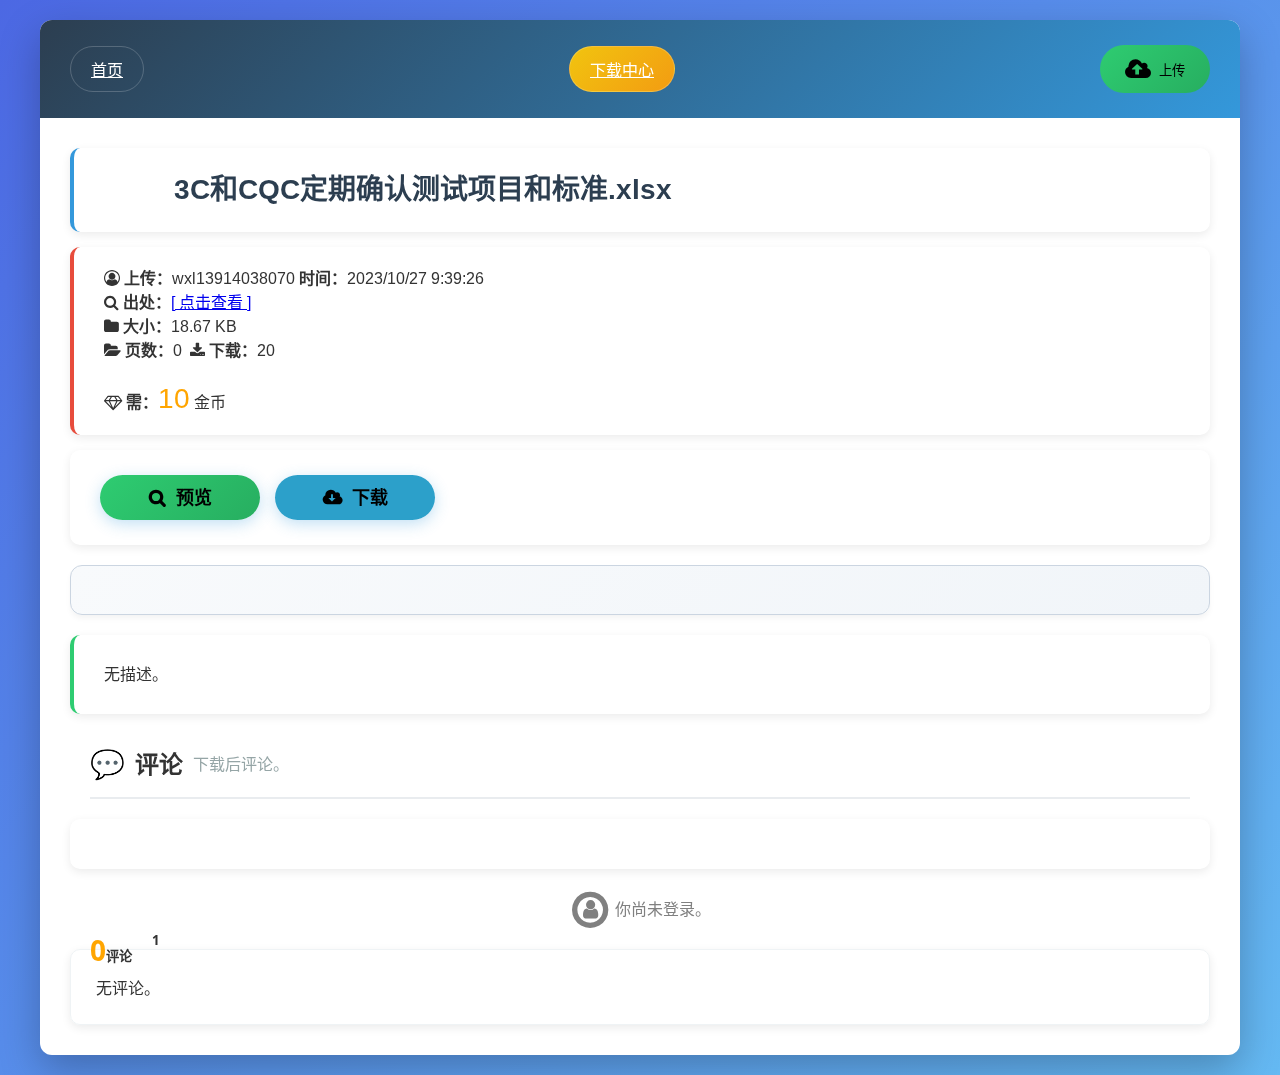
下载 (370, 498)
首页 (107, 70)
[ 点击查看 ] (211, 302)
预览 (194, 498)
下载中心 (622, 70)
